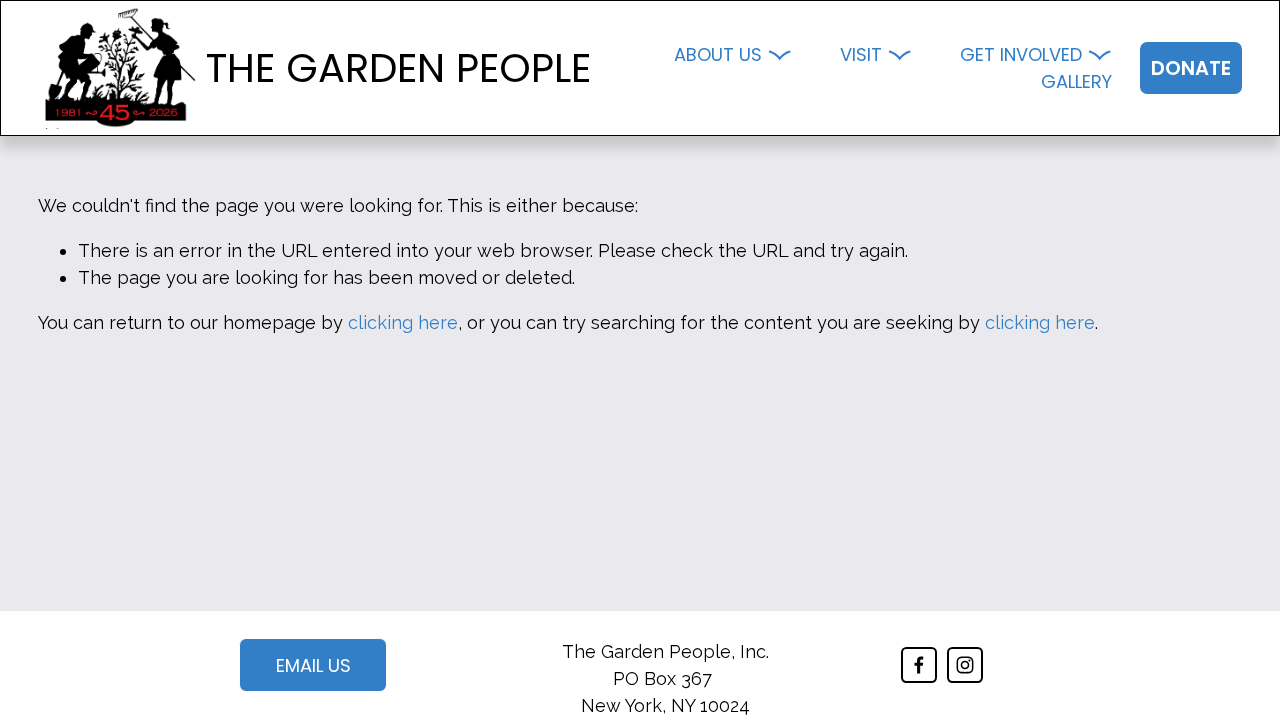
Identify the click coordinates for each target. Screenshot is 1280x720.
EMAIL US (313, 665)
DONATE (1191, 68)
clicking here (403, 322)
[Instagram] (965, 665)
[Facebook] (919, 665)
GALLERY (1076, 81)
